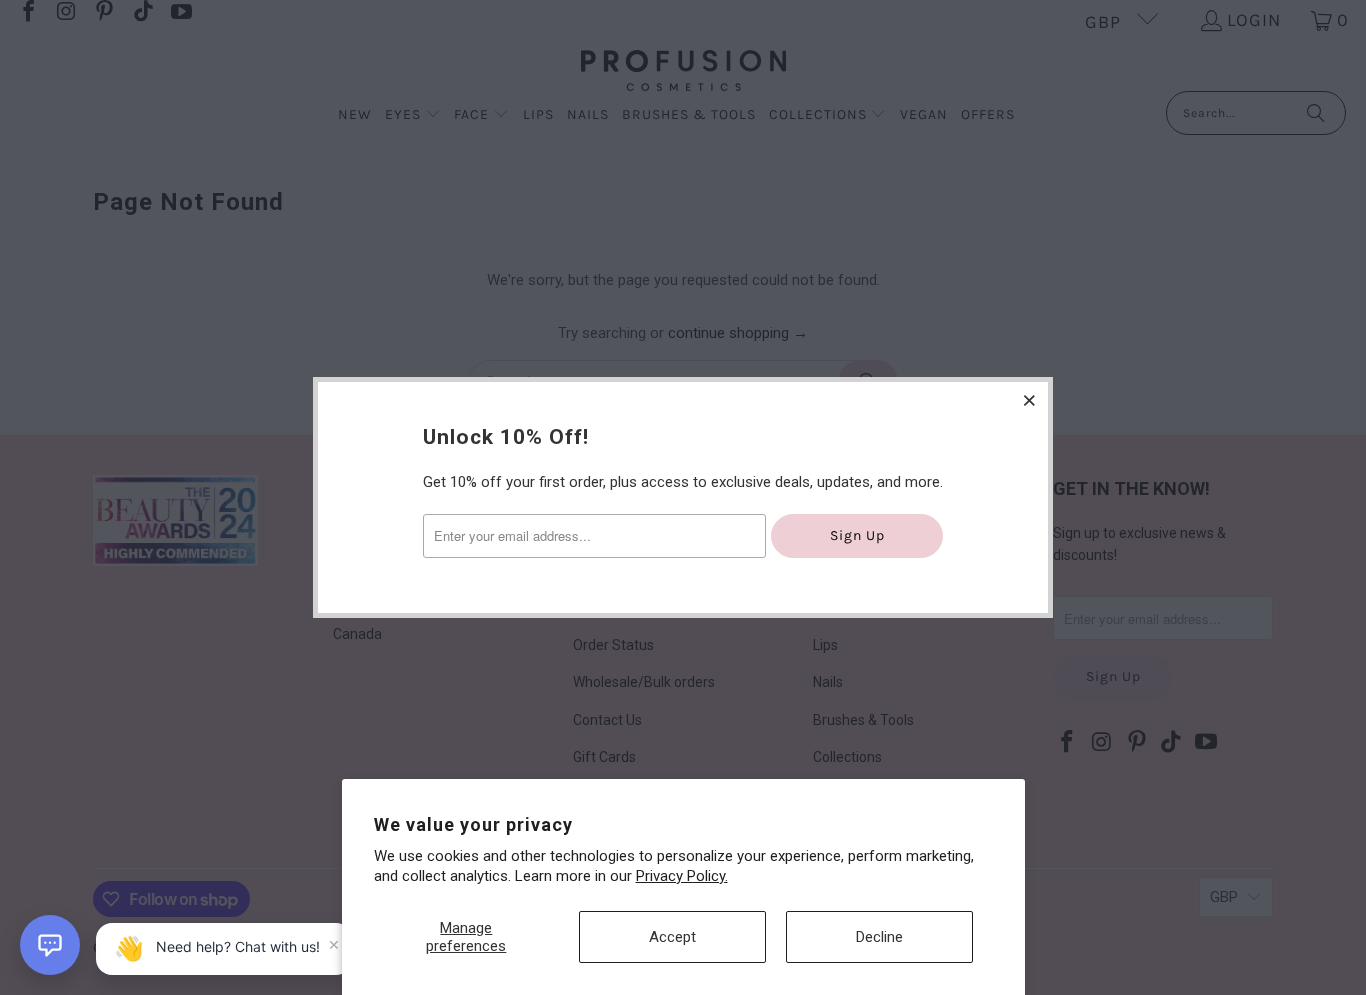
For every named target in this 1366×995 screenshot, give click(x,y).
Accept (672, 937)
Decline (879, 937)
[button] (50, 945)
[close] (1030, 400)
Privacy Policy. (682, 876)
